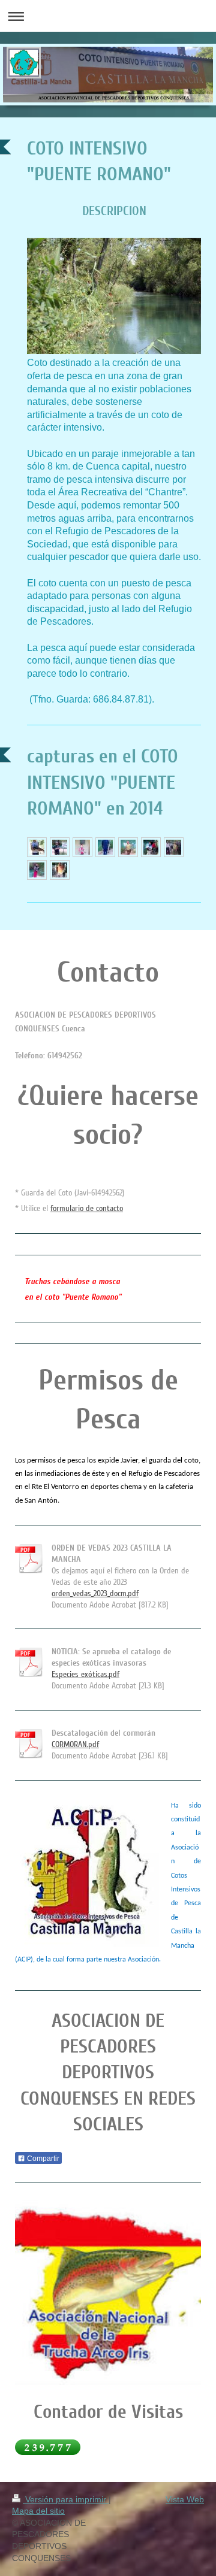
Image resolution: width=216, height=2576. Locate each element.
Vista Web (185, 2499)
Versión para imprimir (66, 2499)
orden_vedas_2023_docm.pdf (95, 1593)
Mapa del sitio (38, 2511)
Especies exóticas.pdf (85, 1674)
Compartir (42, 2159)
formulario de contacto (87, 1208)
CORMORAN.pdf (75, 1744)
